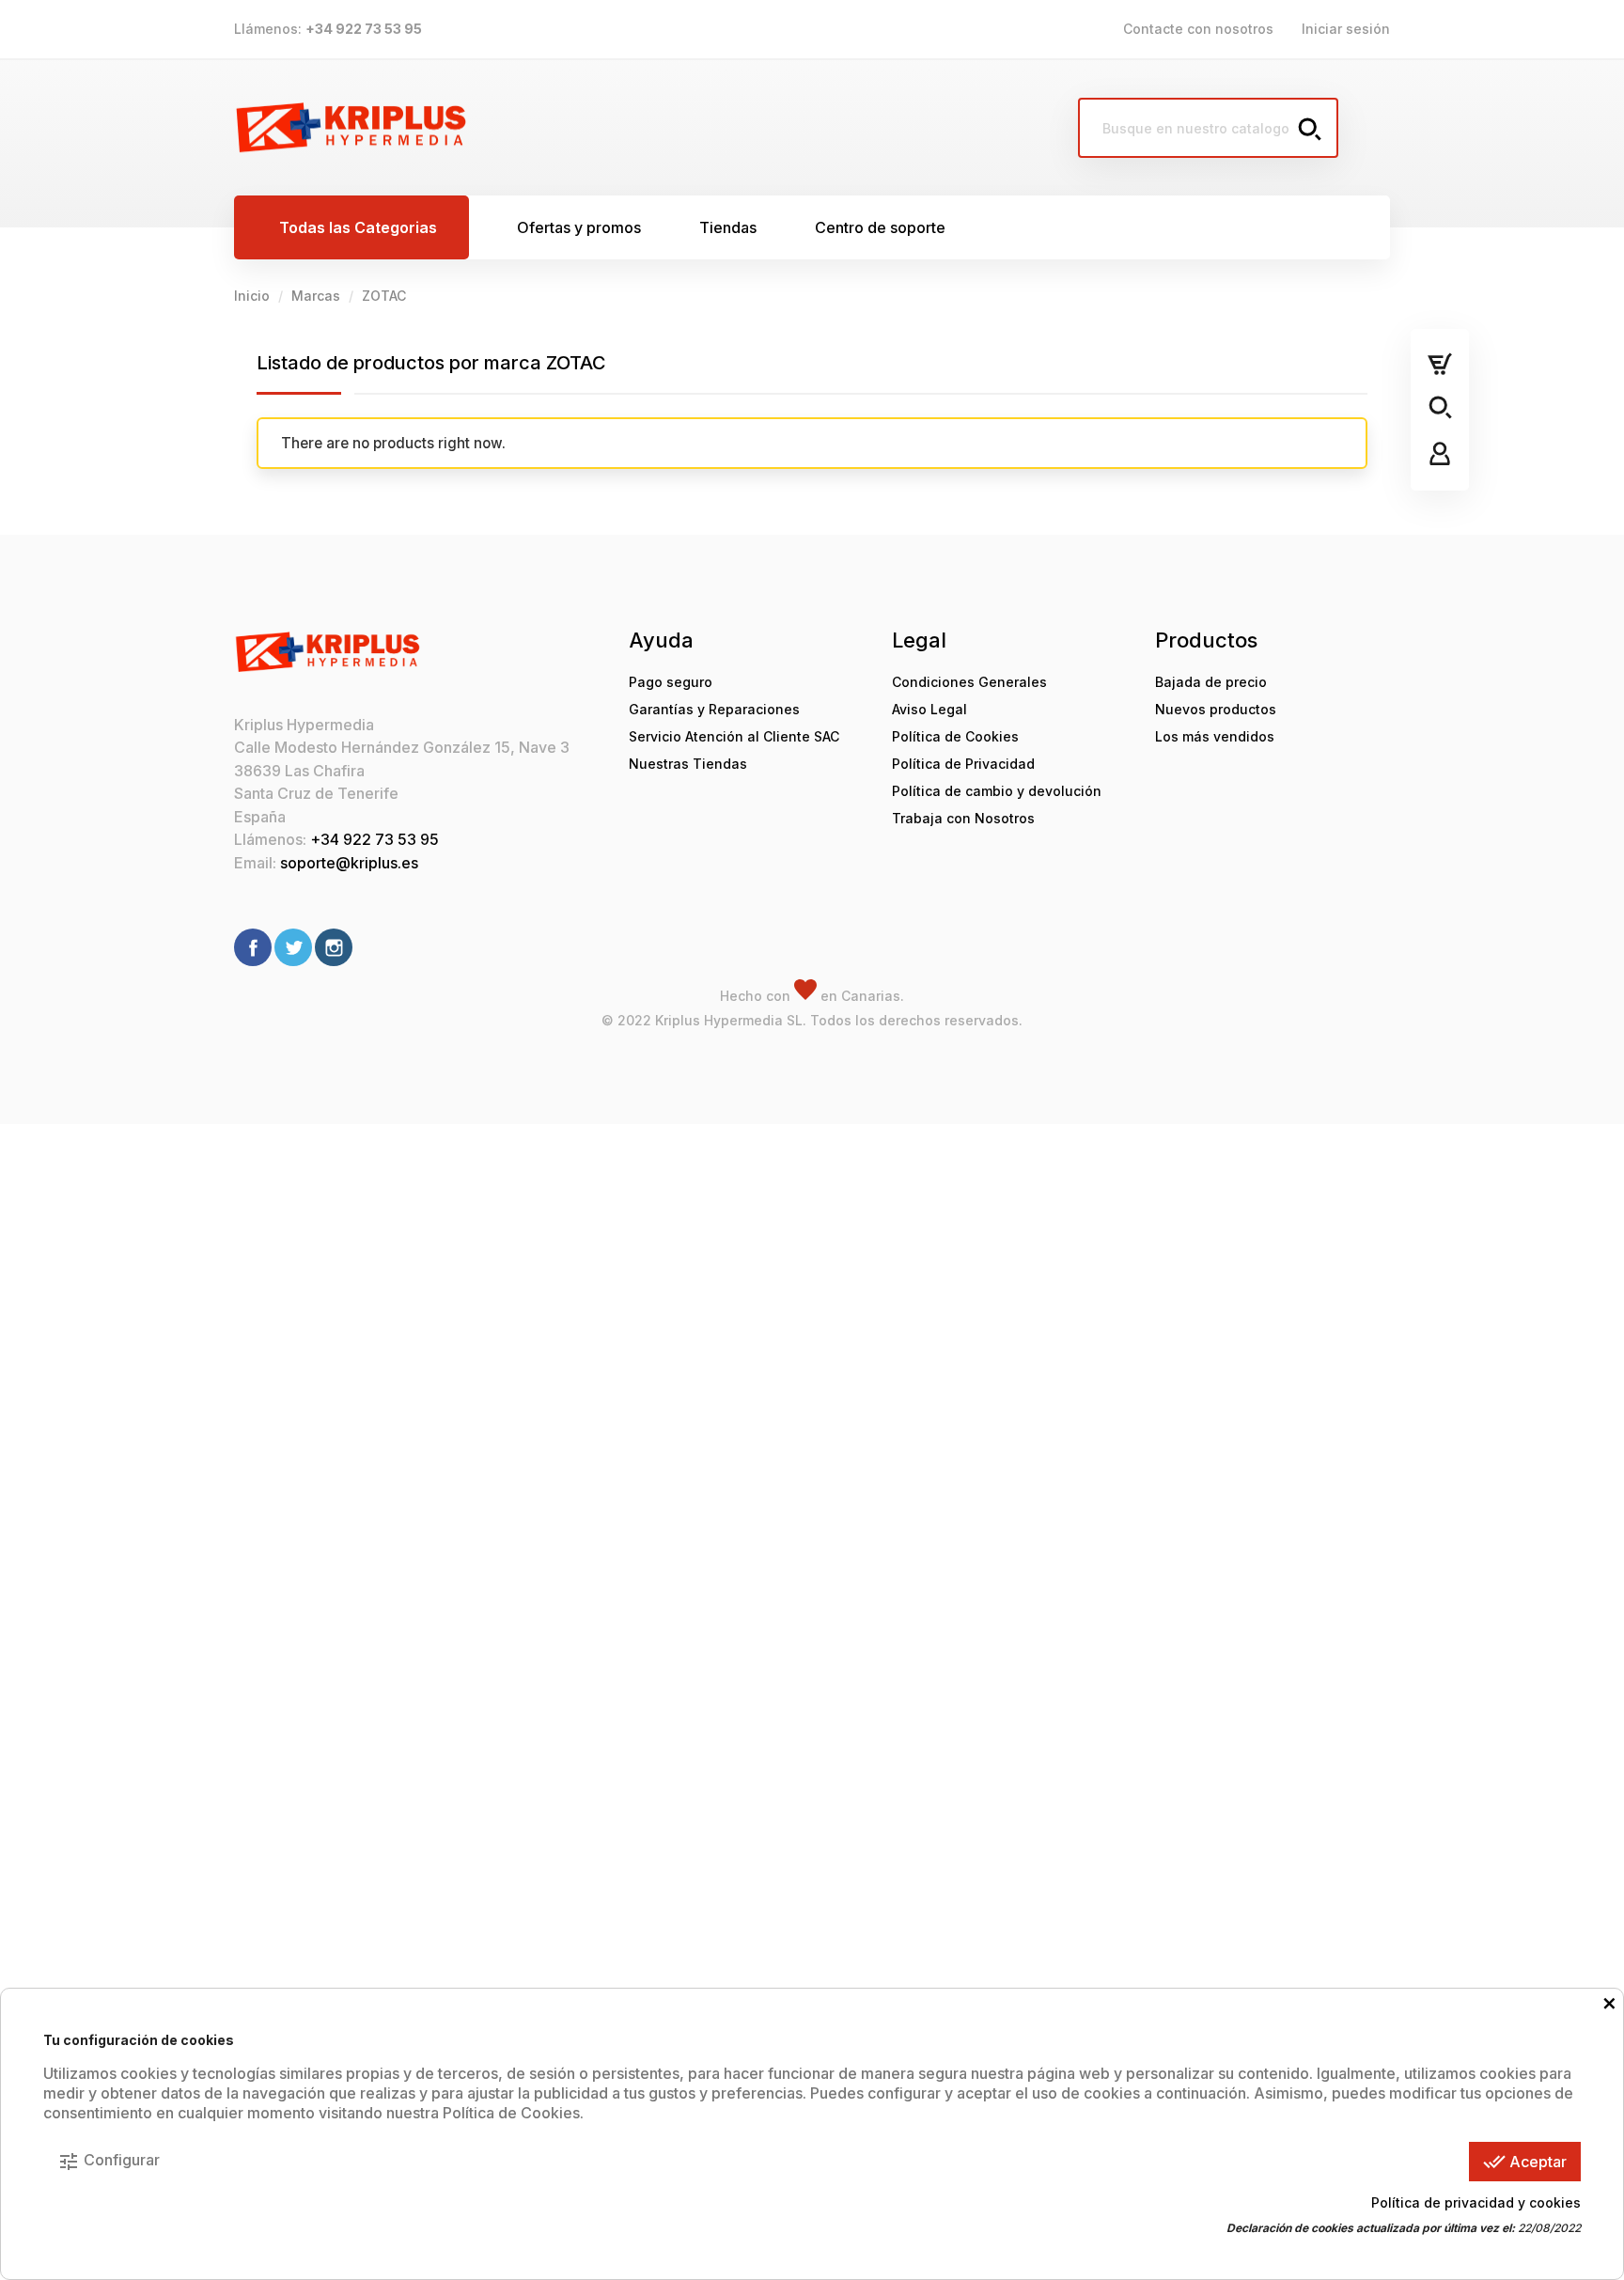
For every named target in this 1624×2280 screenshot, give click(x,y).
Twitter (293, 947)
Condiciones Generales (969, 682)
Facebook (253, 947)
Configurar (109, 2162)
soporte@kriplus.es (349, 863)
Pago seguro (671, 682)
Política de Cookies (955, 736)
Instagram (334, 947)
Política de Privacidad (963, 764)
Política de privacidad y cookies (1476, 2202)
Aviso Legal (929, 709)
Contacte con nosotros (1198, 29)
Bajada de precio (1211, 682)
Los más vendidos (1215, 736)
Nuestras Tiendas (688, 764)
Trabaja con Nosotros (963, 818)
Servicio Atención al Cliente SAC (734, 736)
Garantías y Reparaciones (714, 709)
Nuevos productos (1216, 709)
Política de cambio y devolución (997, 791)
